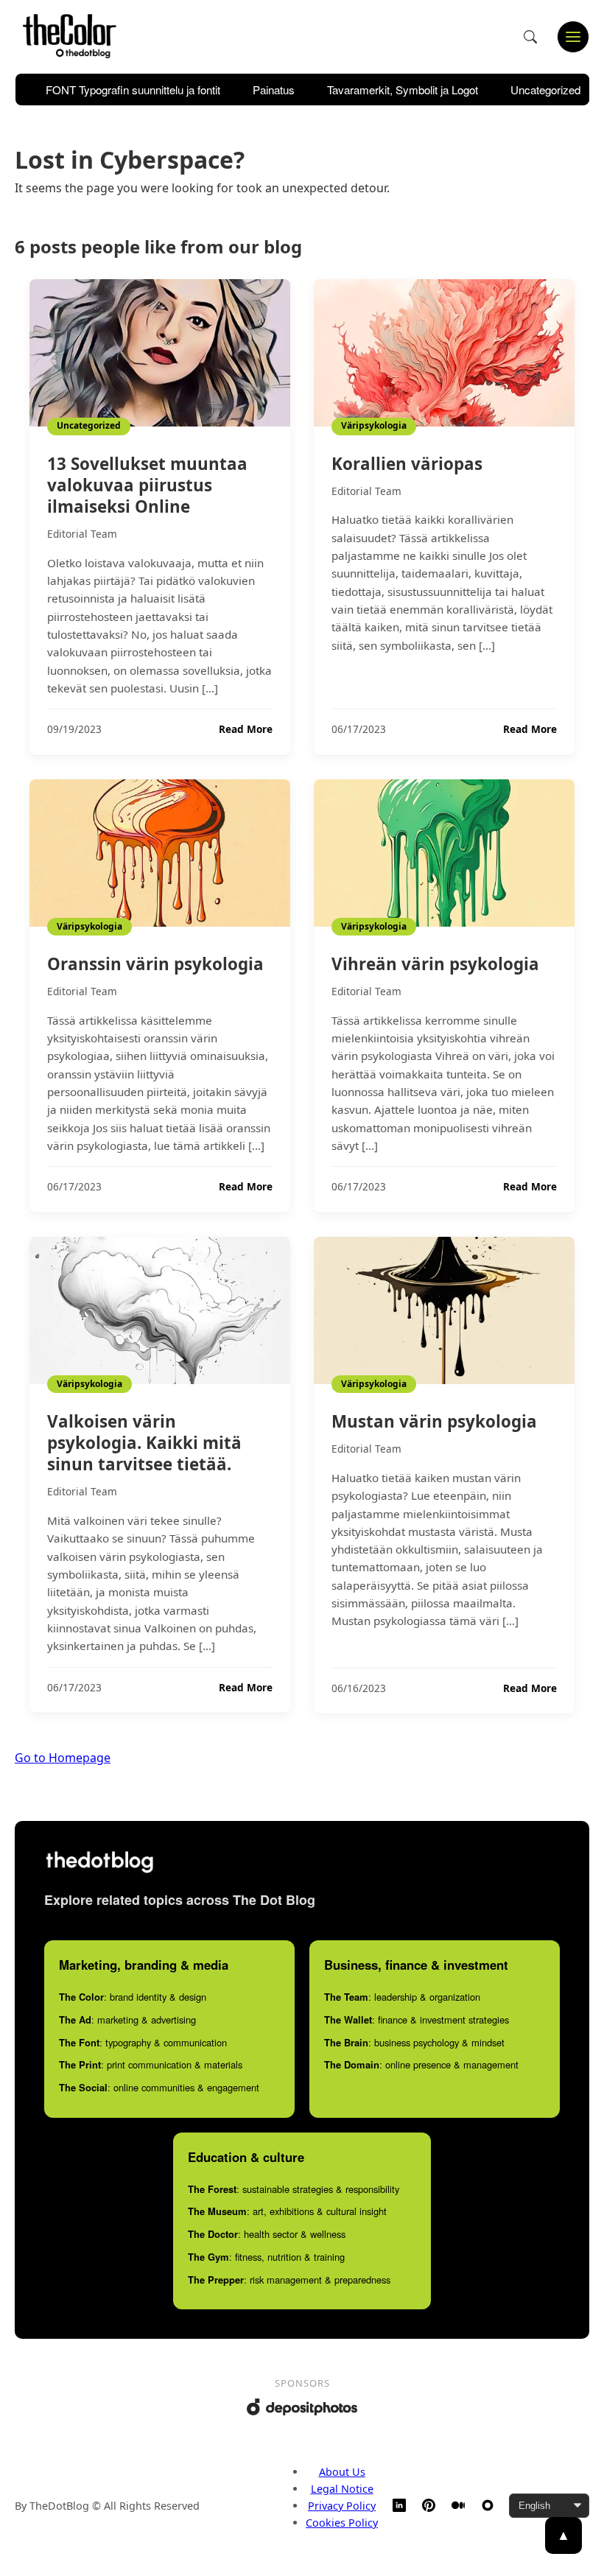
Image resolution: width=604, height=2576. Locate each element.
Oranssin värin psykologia (155, 964)
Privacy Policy (342, 2506)
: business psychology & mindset (414, 2042)
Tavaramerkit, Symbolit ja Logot (403, 90)
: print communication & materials (151, 2064)
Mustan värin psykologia (434, 1421)
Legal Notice (342, 2489)
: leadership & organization (402, 1997)
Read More (246, 729)
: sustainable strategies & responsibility (294, 2189)
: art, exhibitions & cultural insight (287, 2211)
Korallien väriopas (407, 464)
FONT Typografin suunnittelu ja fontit (133, 90)
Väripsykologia (374, 425)
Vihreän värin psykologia (435, 964)
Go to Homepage (63, 1758)
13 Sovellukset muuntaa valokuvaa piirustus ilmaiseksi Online (147, 485)
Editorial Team (82, 534)
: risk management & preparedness (289, 2280)
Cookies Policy (342, 2523)
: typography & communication (143, 2042)
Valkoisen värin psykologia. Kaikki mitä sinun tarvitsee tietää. (144, 1443)
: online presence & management (421, 2064)
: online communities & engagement (159, 2087)
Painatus (274, 90)
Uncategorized (545, 90)
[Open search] (530, 37)
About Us (342, 2472)
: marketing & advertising (127, 2019)
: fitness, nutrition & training (266, 2257)
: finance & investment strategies (417, 2019)
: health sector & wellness (267, 2234)
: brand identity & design (133, 1997)
